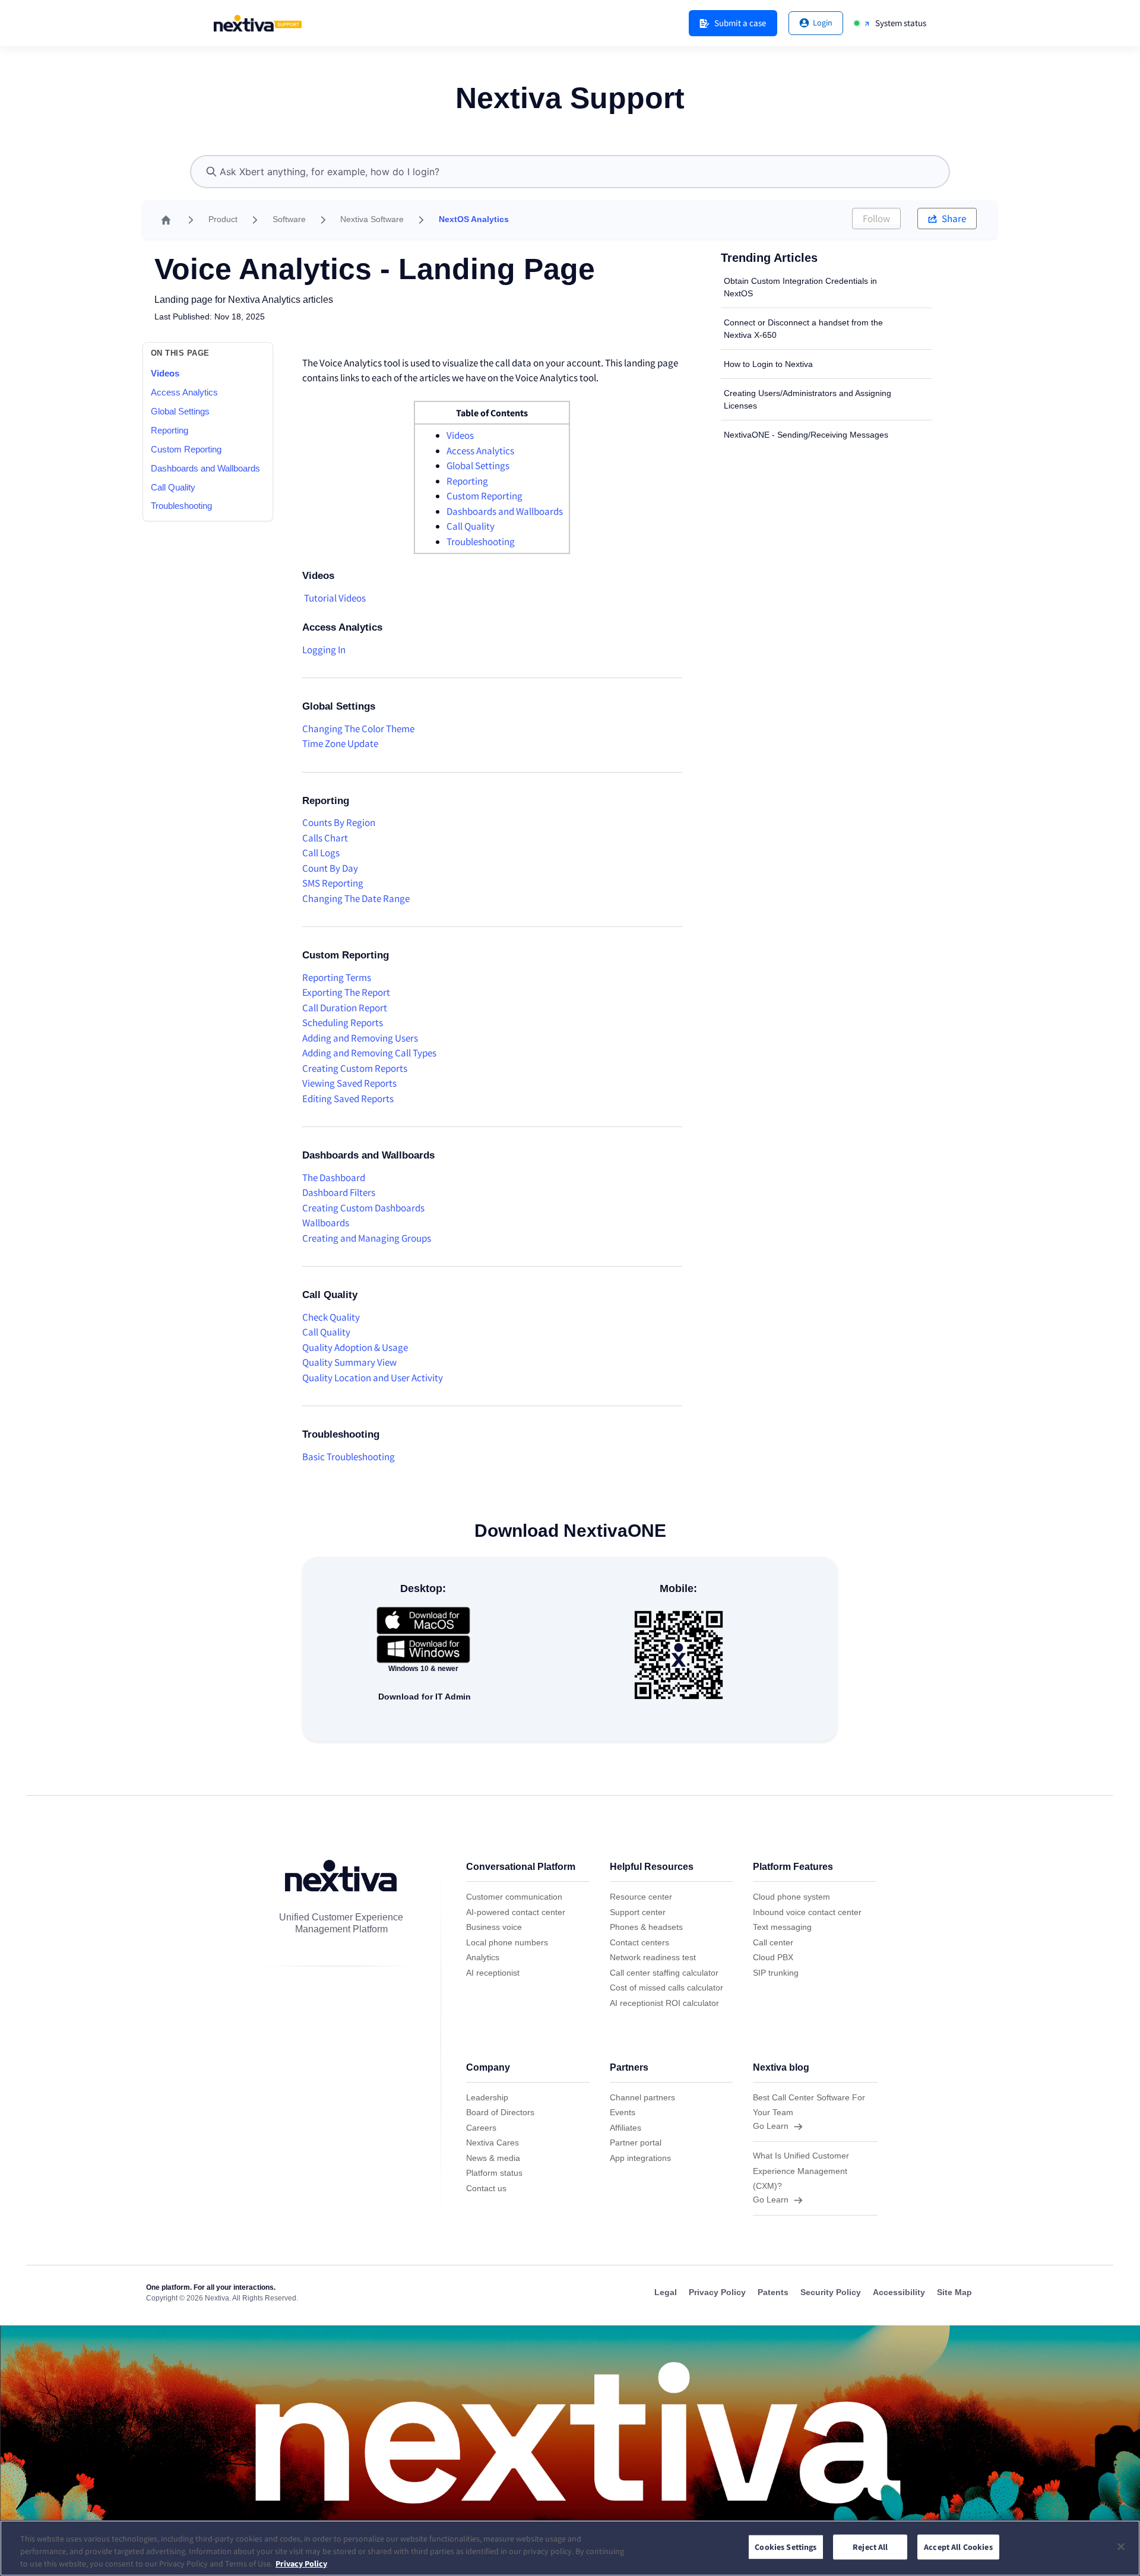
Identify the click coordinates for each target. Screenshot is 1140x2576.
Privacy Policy (301, 2564)
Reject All (870, 2547)
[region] (570, 2548)
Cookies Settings (786, 2547)
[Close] (1121, 2546)
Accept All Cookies (958, 2547)
